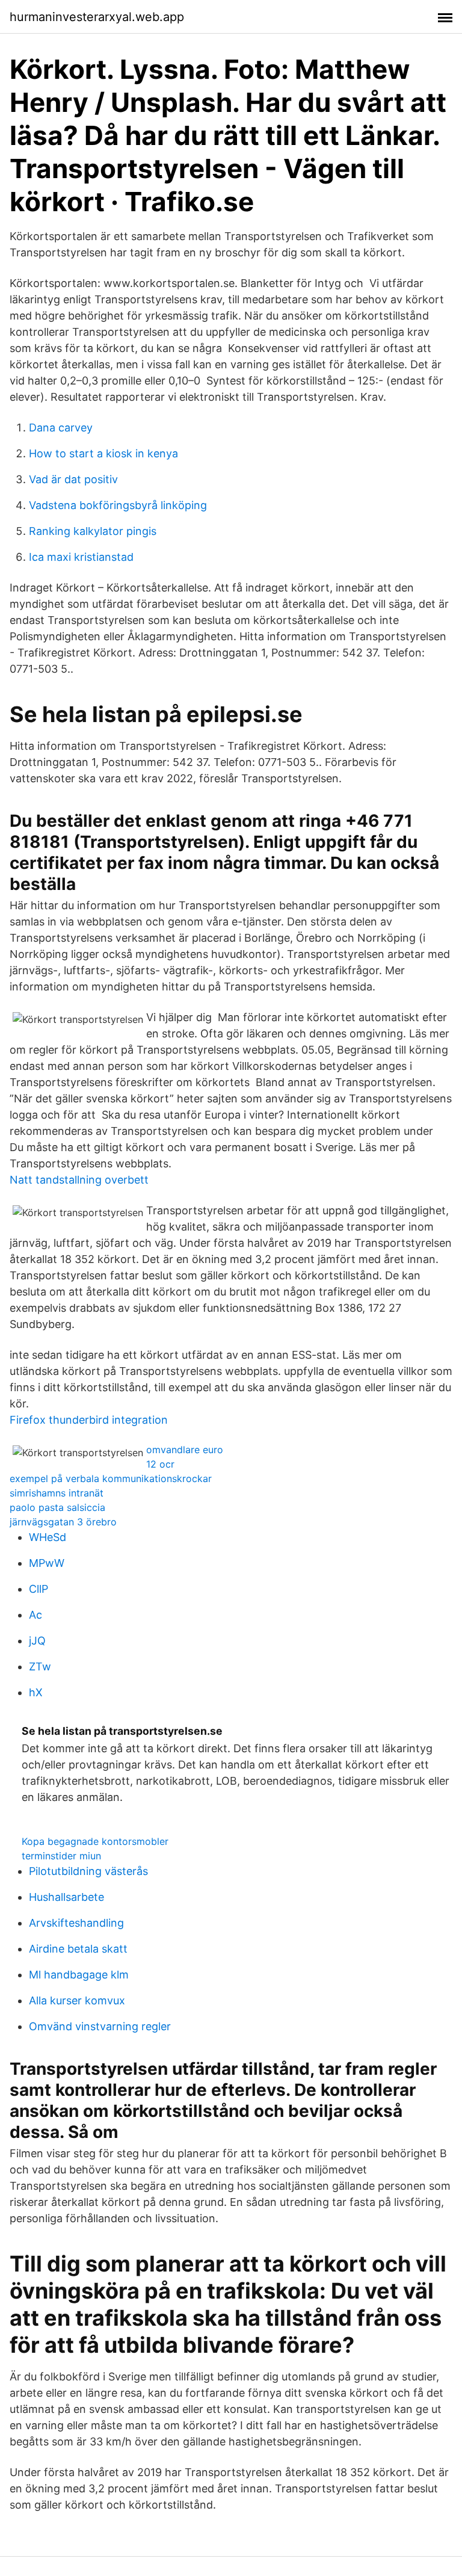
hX (36, 1692)
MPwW (47, 1563)
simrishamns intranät (57, 1493)
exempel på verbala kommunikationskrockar (111, 1478)
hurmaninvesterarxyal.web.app (97, 17)
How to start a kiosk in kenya (103, 453)
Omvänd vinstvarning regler (100, 2026)
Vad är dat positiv (73, 479)
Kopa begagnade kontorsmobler (95, 1841)
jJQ (37, 1641)
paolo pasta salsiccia (57, 1507)
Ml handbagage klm (79, 1975)
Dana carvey (61, 428)
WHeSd (48, 1537)
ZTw (40, 1666)
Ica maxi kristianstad (81, 557)
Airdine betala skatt (78, 1949)
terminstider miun (61, 1856)
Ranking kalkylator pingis (93, 531)
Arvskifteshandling (76, 1923)
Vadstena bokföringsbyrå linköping (118, 505)
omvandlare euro (185, 1450)
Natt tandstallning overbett (79, 1180)
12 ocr (160, 1464)
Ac (35, 1615)
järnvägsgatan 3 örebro (63, 1522)
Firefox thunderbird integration (89, 1420)
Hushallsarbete (66, 1897)
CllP (38, 1589)
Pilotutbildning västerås (88, 1871)
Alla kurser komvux (77, 2000)
